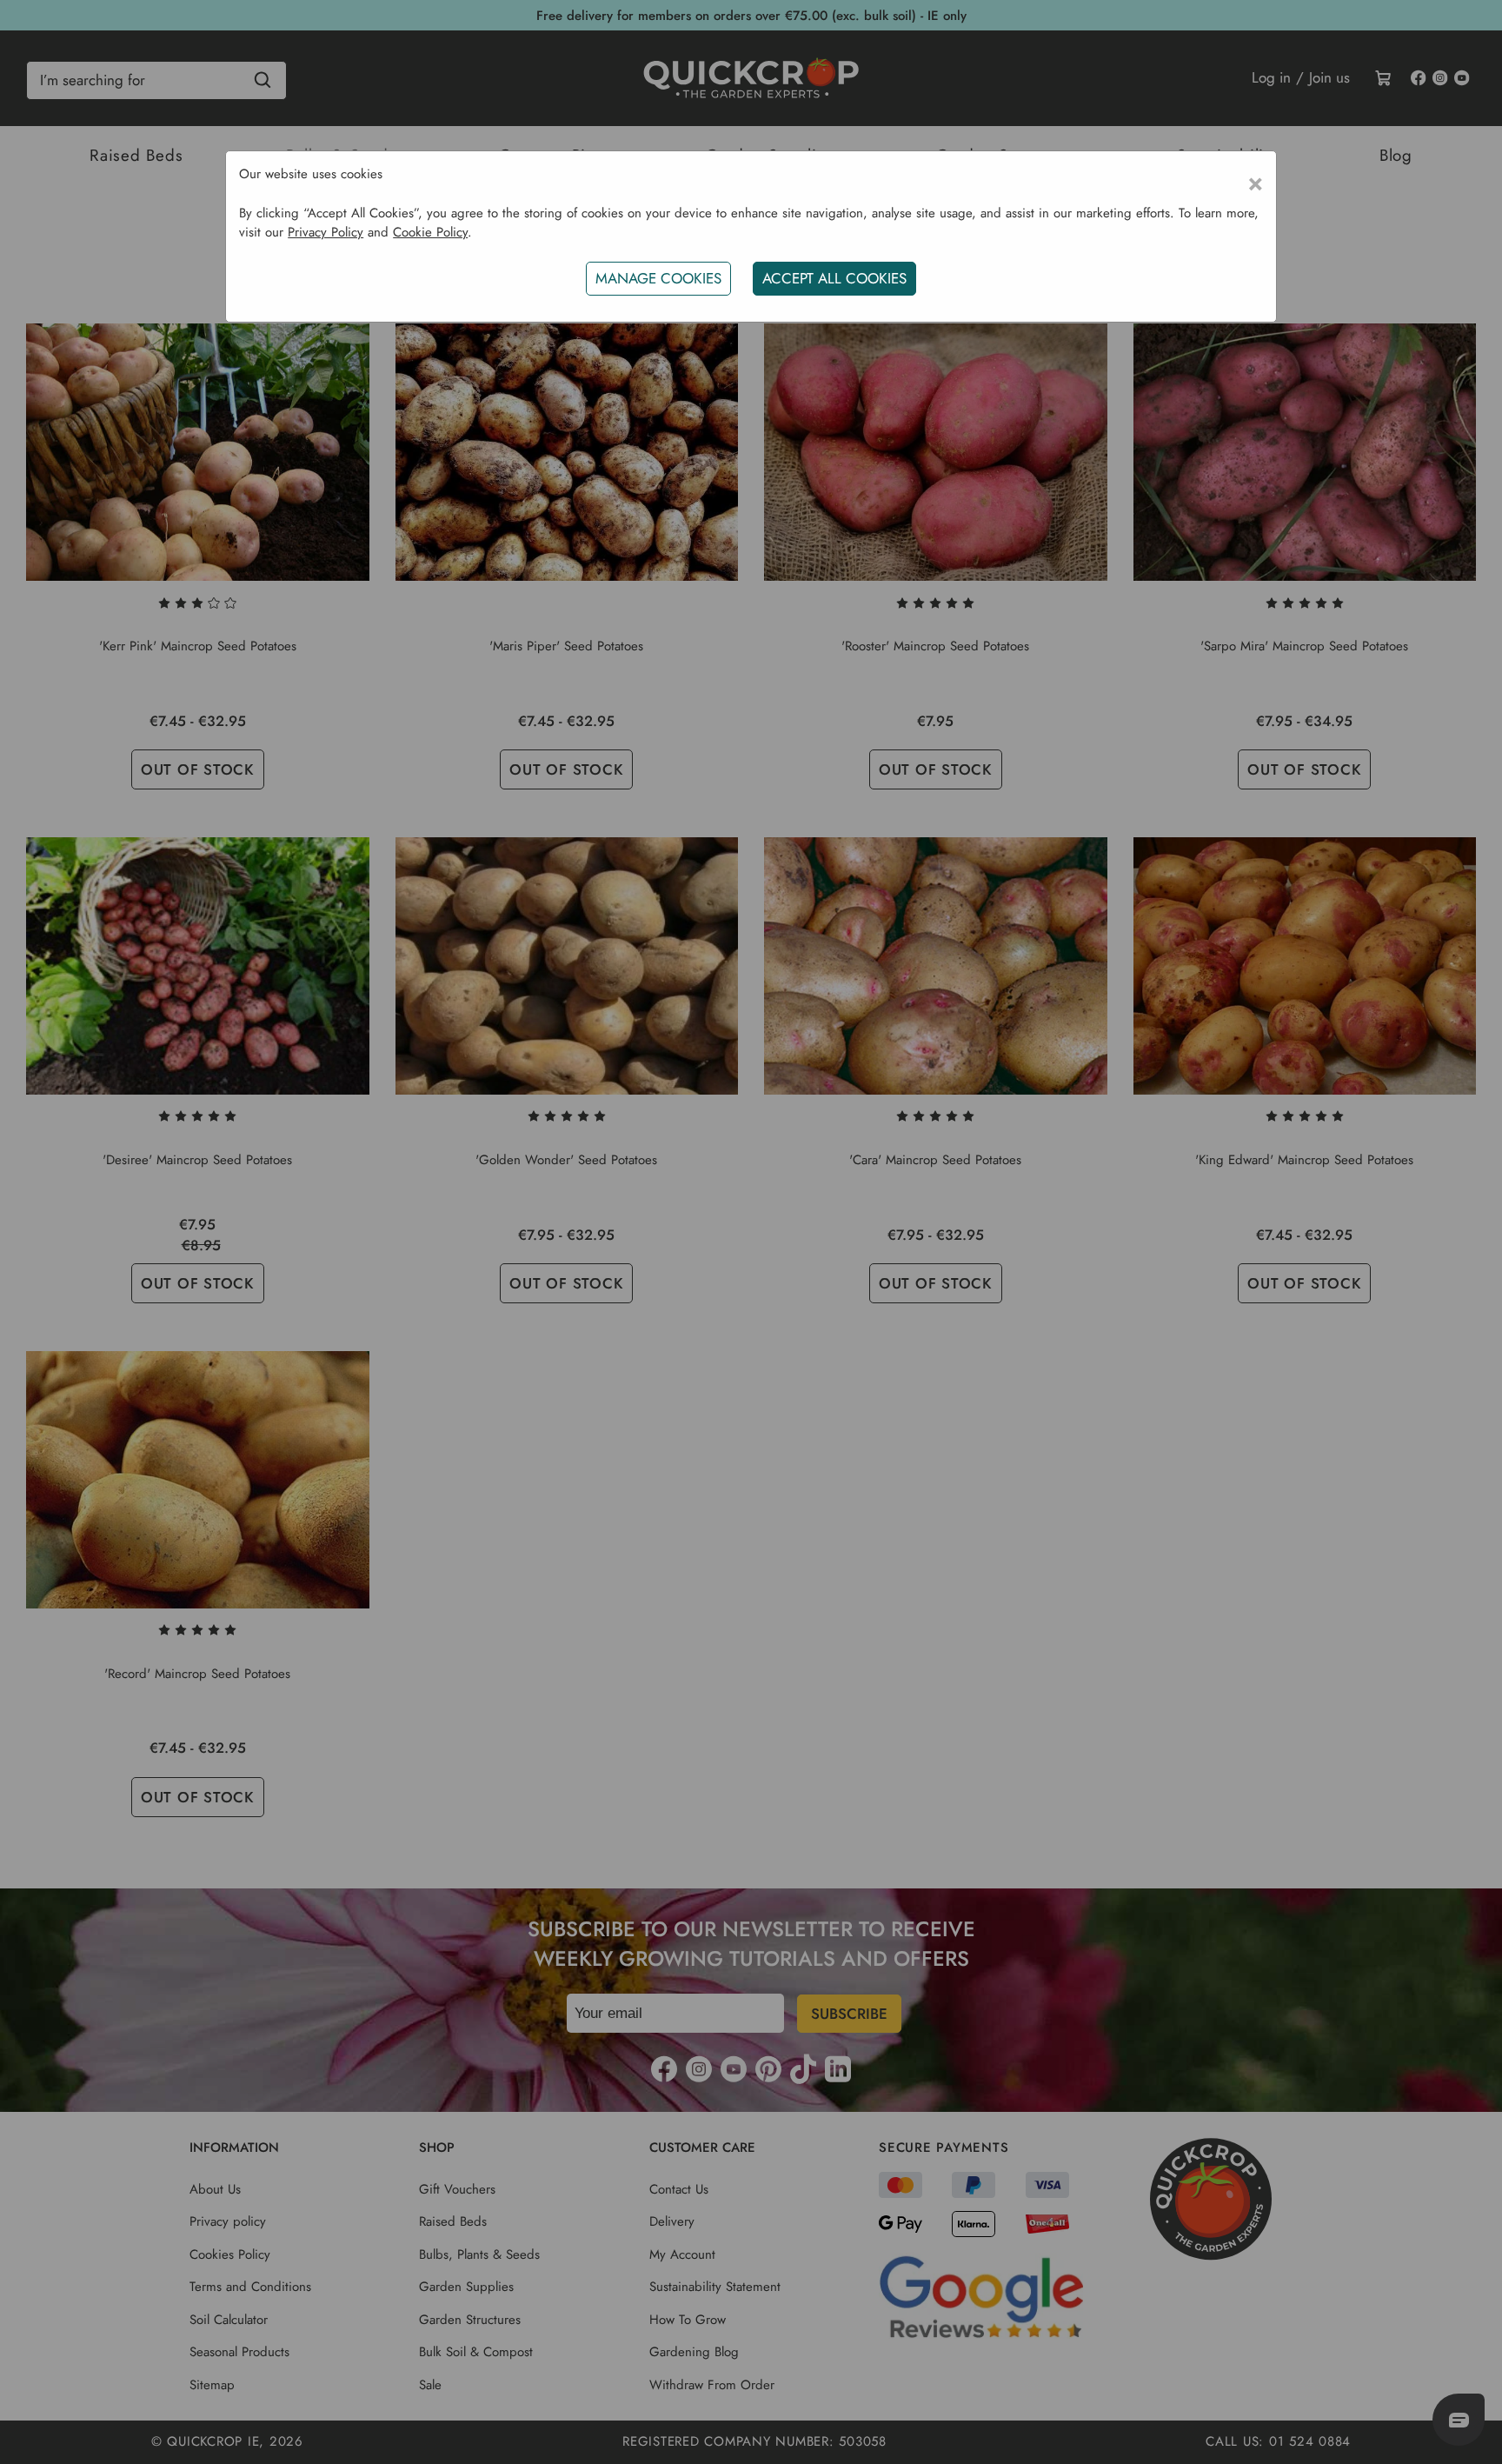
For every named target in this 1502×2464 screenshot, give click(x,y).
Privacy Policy (326, 232)
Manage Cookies (658, 278)
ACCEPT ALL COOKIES (834, 278)
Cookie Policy (430, 232)
